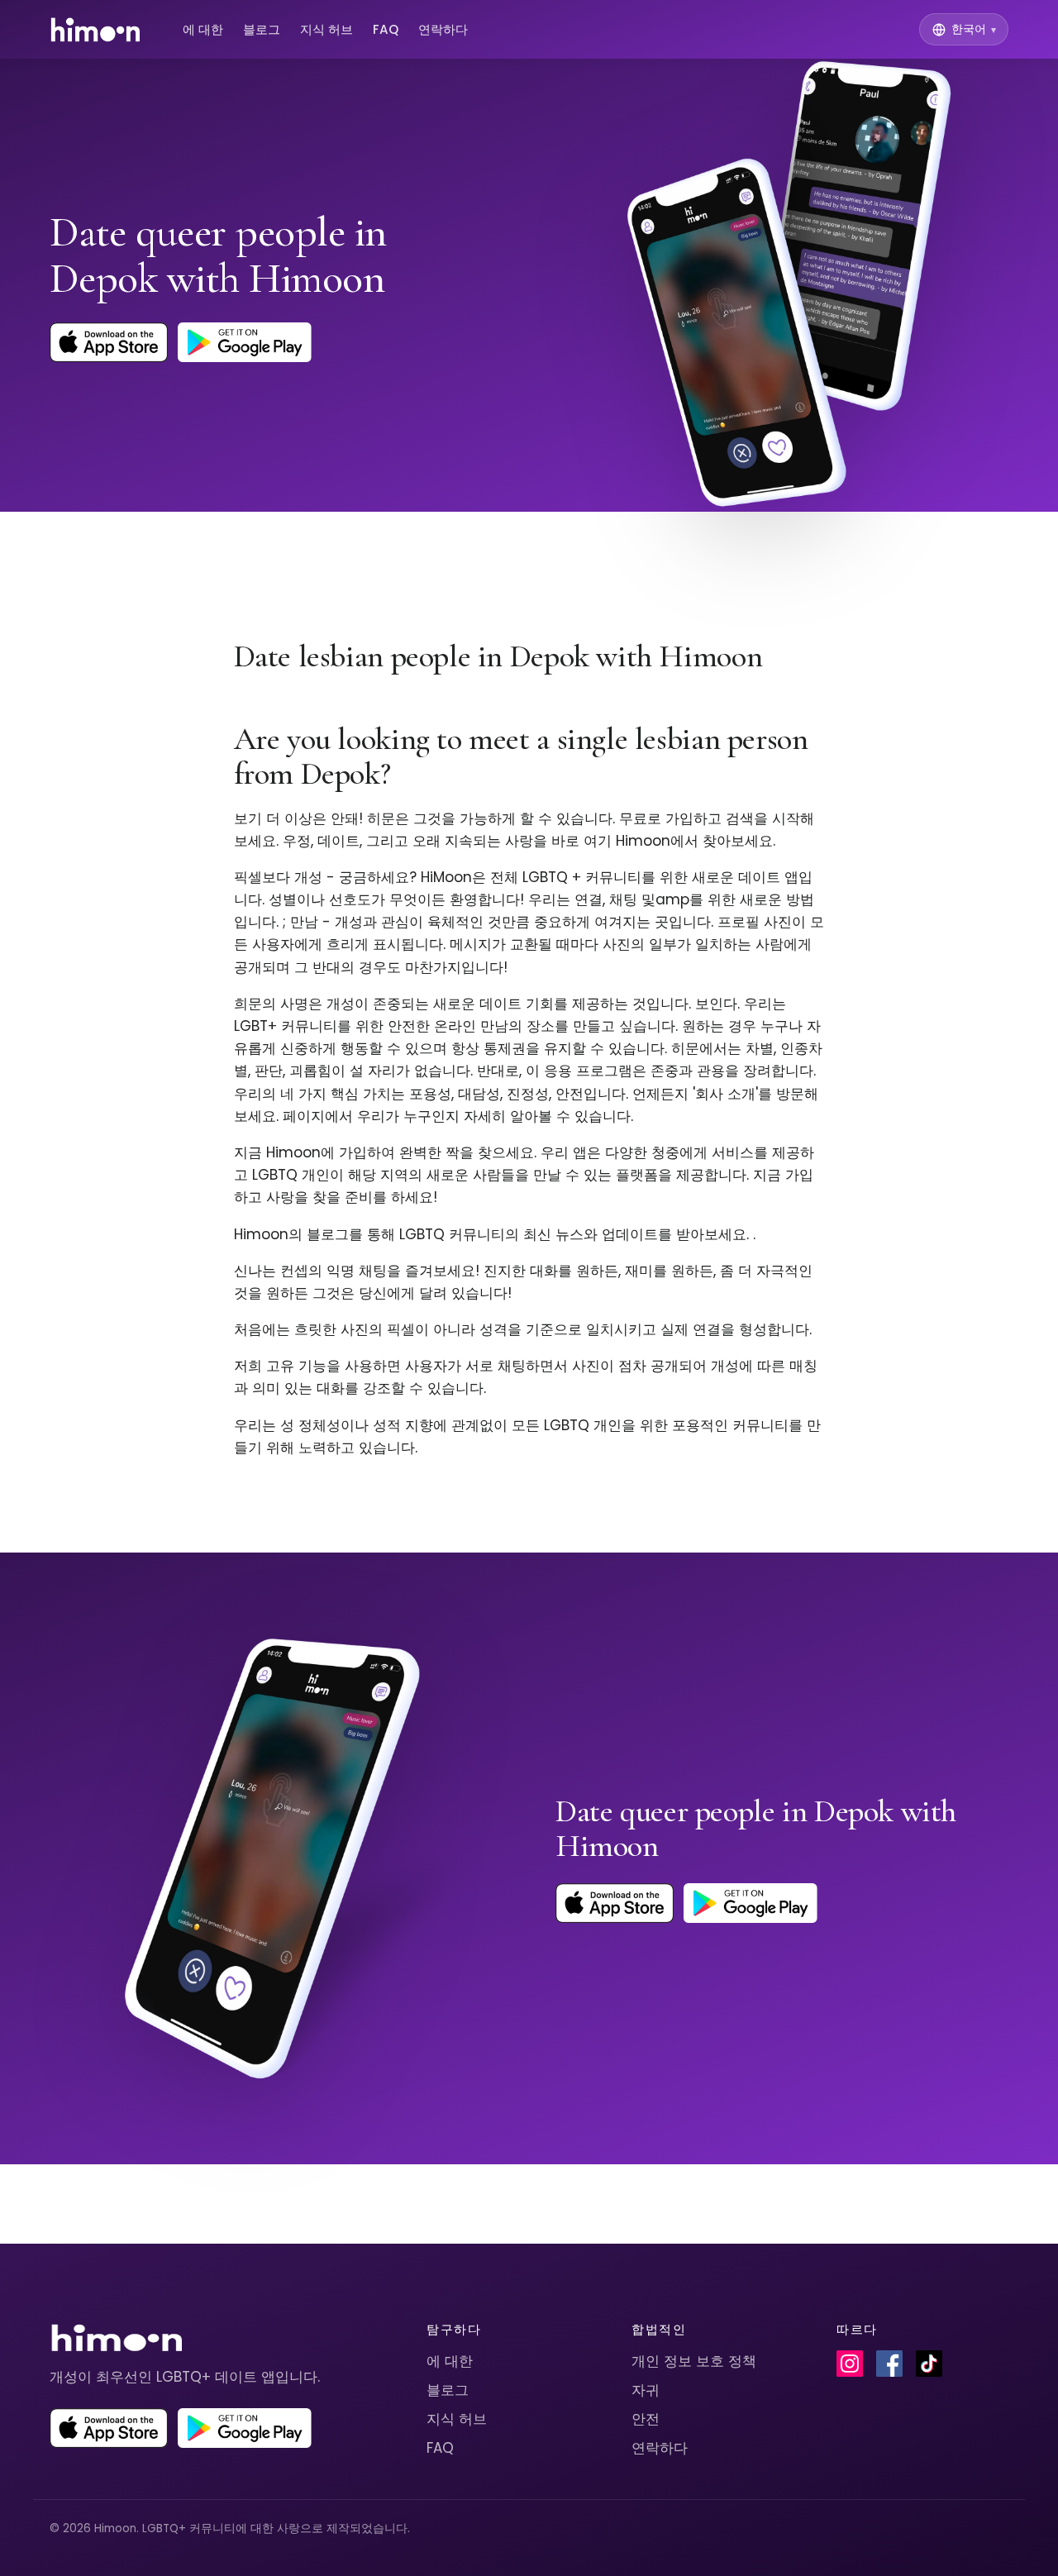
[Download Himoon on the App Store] (109, 342)
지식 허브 (326, 29)
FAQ (386, 29)
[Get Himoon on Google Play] (245, 342)
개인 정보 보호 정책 (694, 2361)
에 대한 (203, 29)
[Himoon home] (95, 30)
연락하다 (443, 29)
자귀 (646, 2390)
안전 (646, 2419)
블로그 (262, 29)
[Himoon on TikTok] (929, 2364)
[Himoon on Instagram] (850, 2364)
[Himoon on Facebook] (889, 2364)
